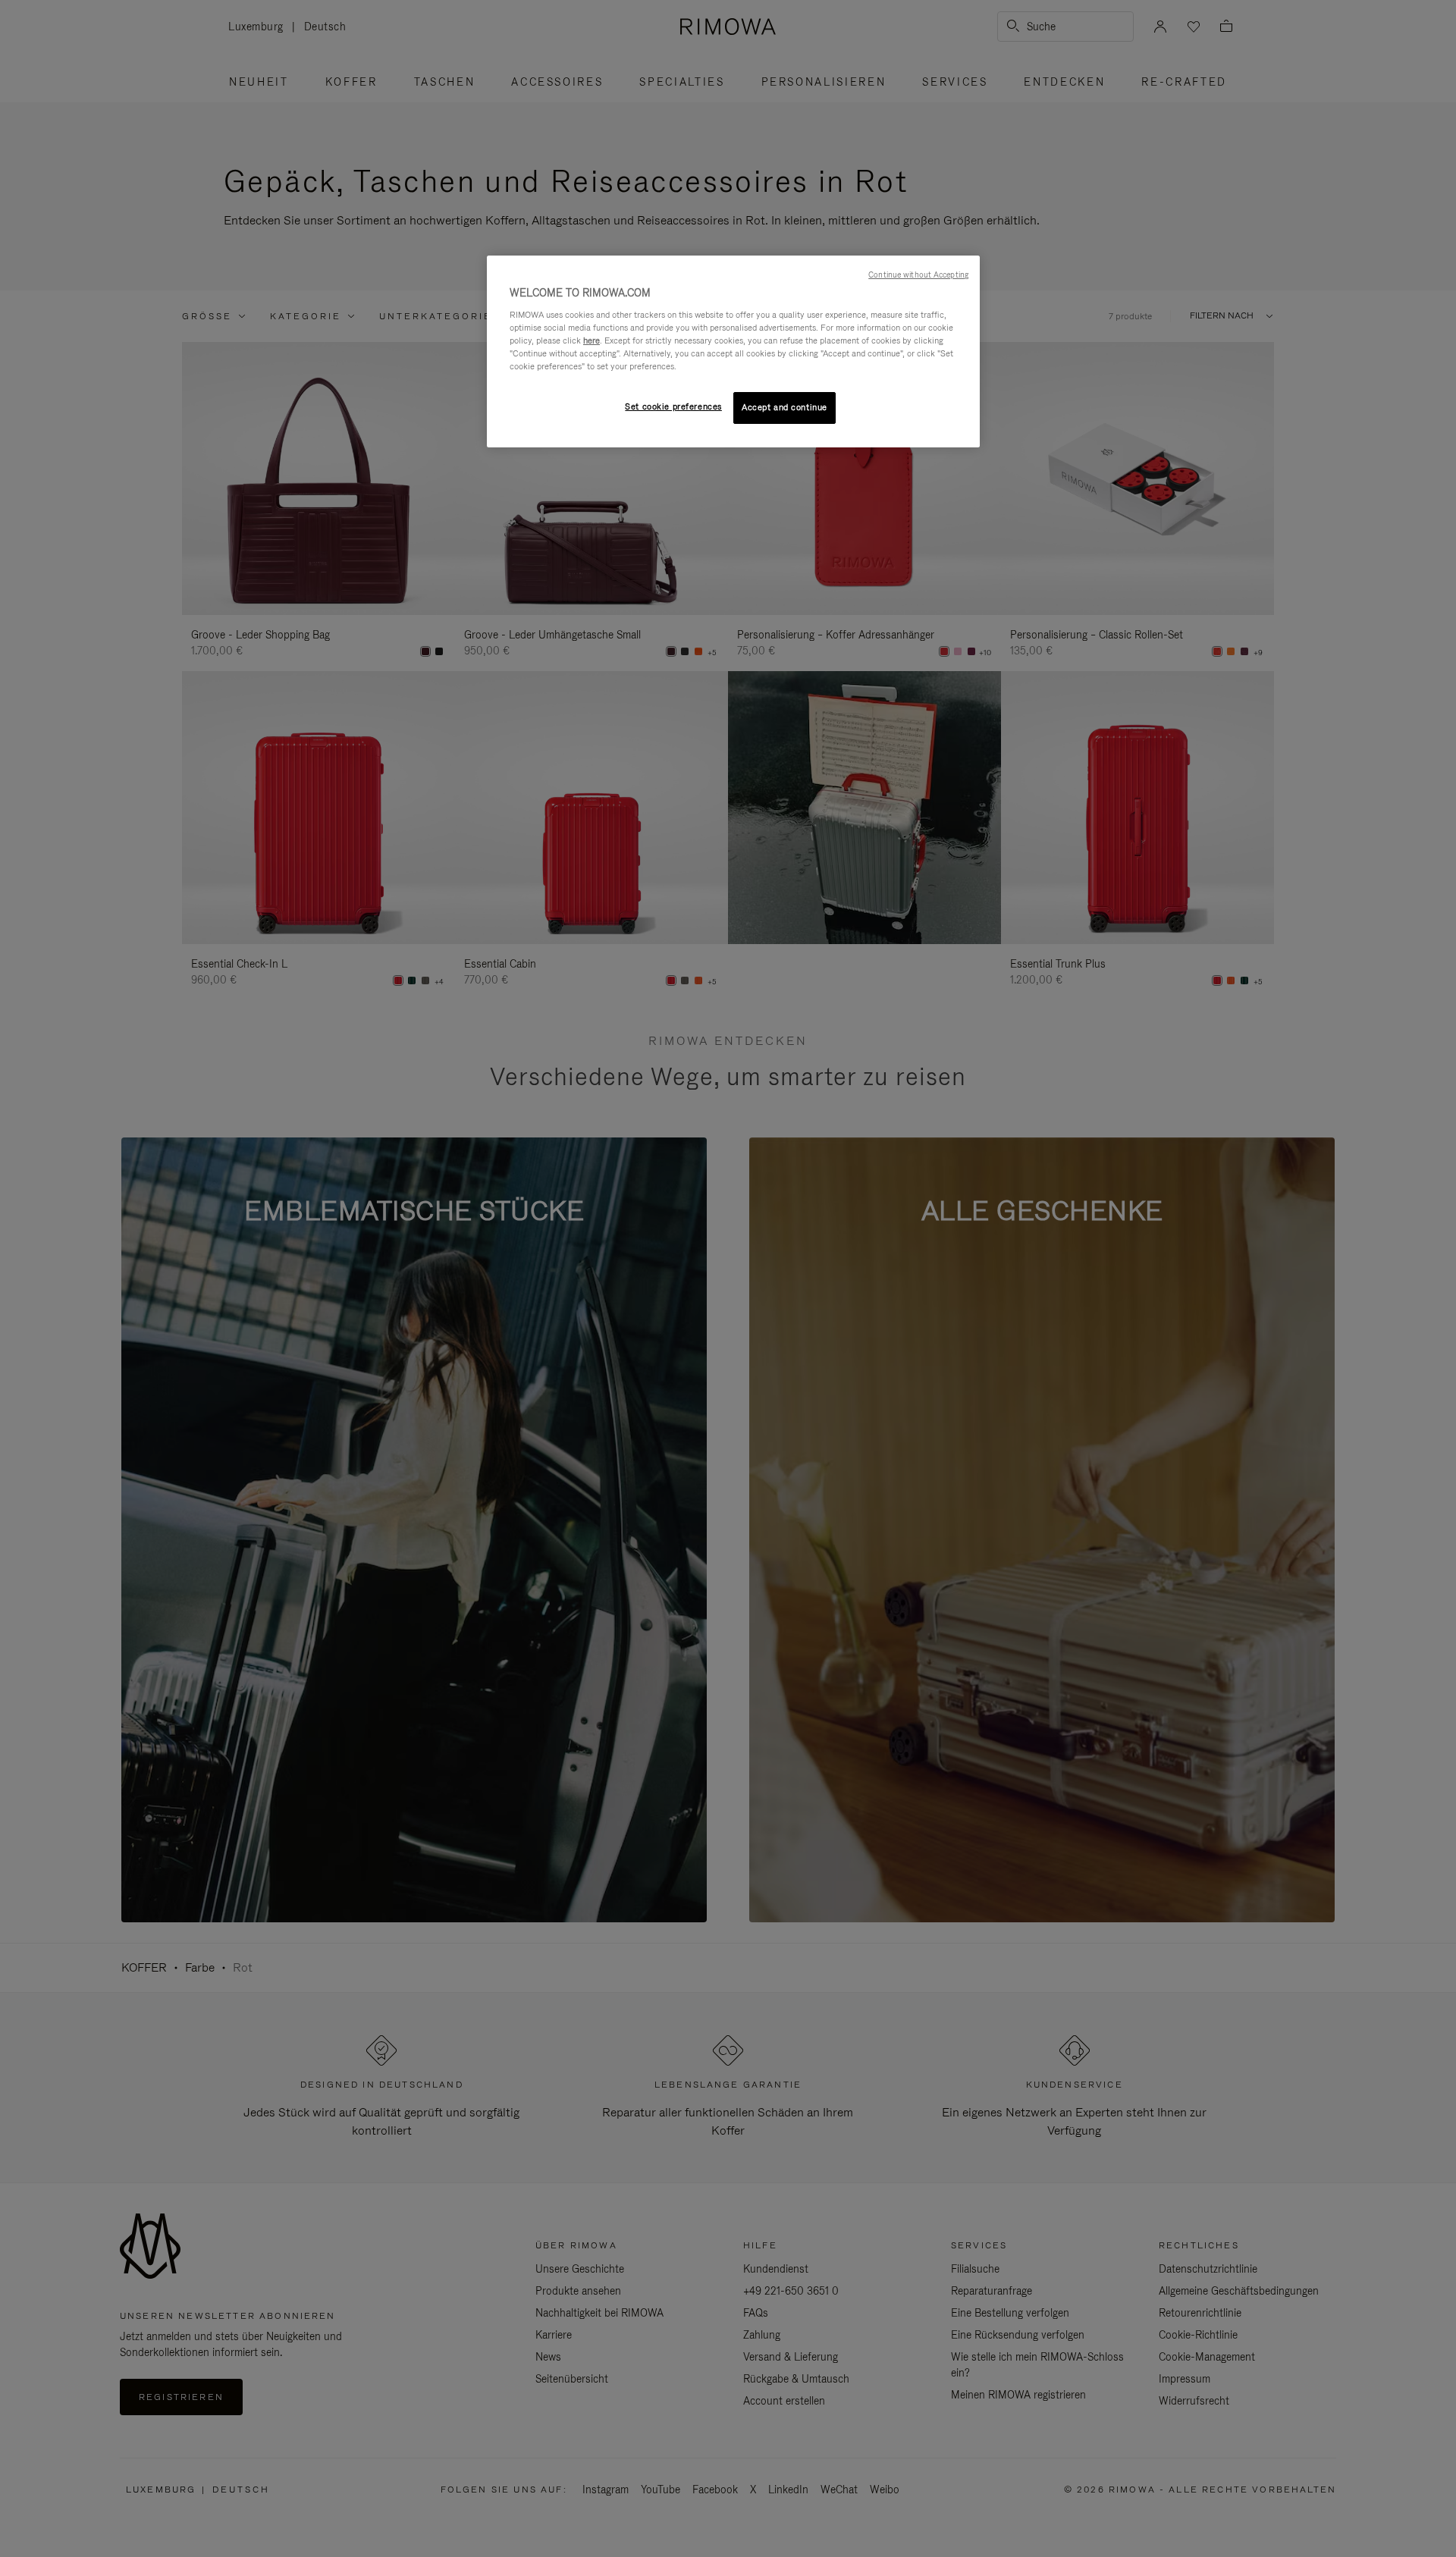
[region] (733, 351)
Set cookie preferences (673, 406)
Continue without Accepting (918, 275)
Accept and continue (784, 407)
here (591, 340)
